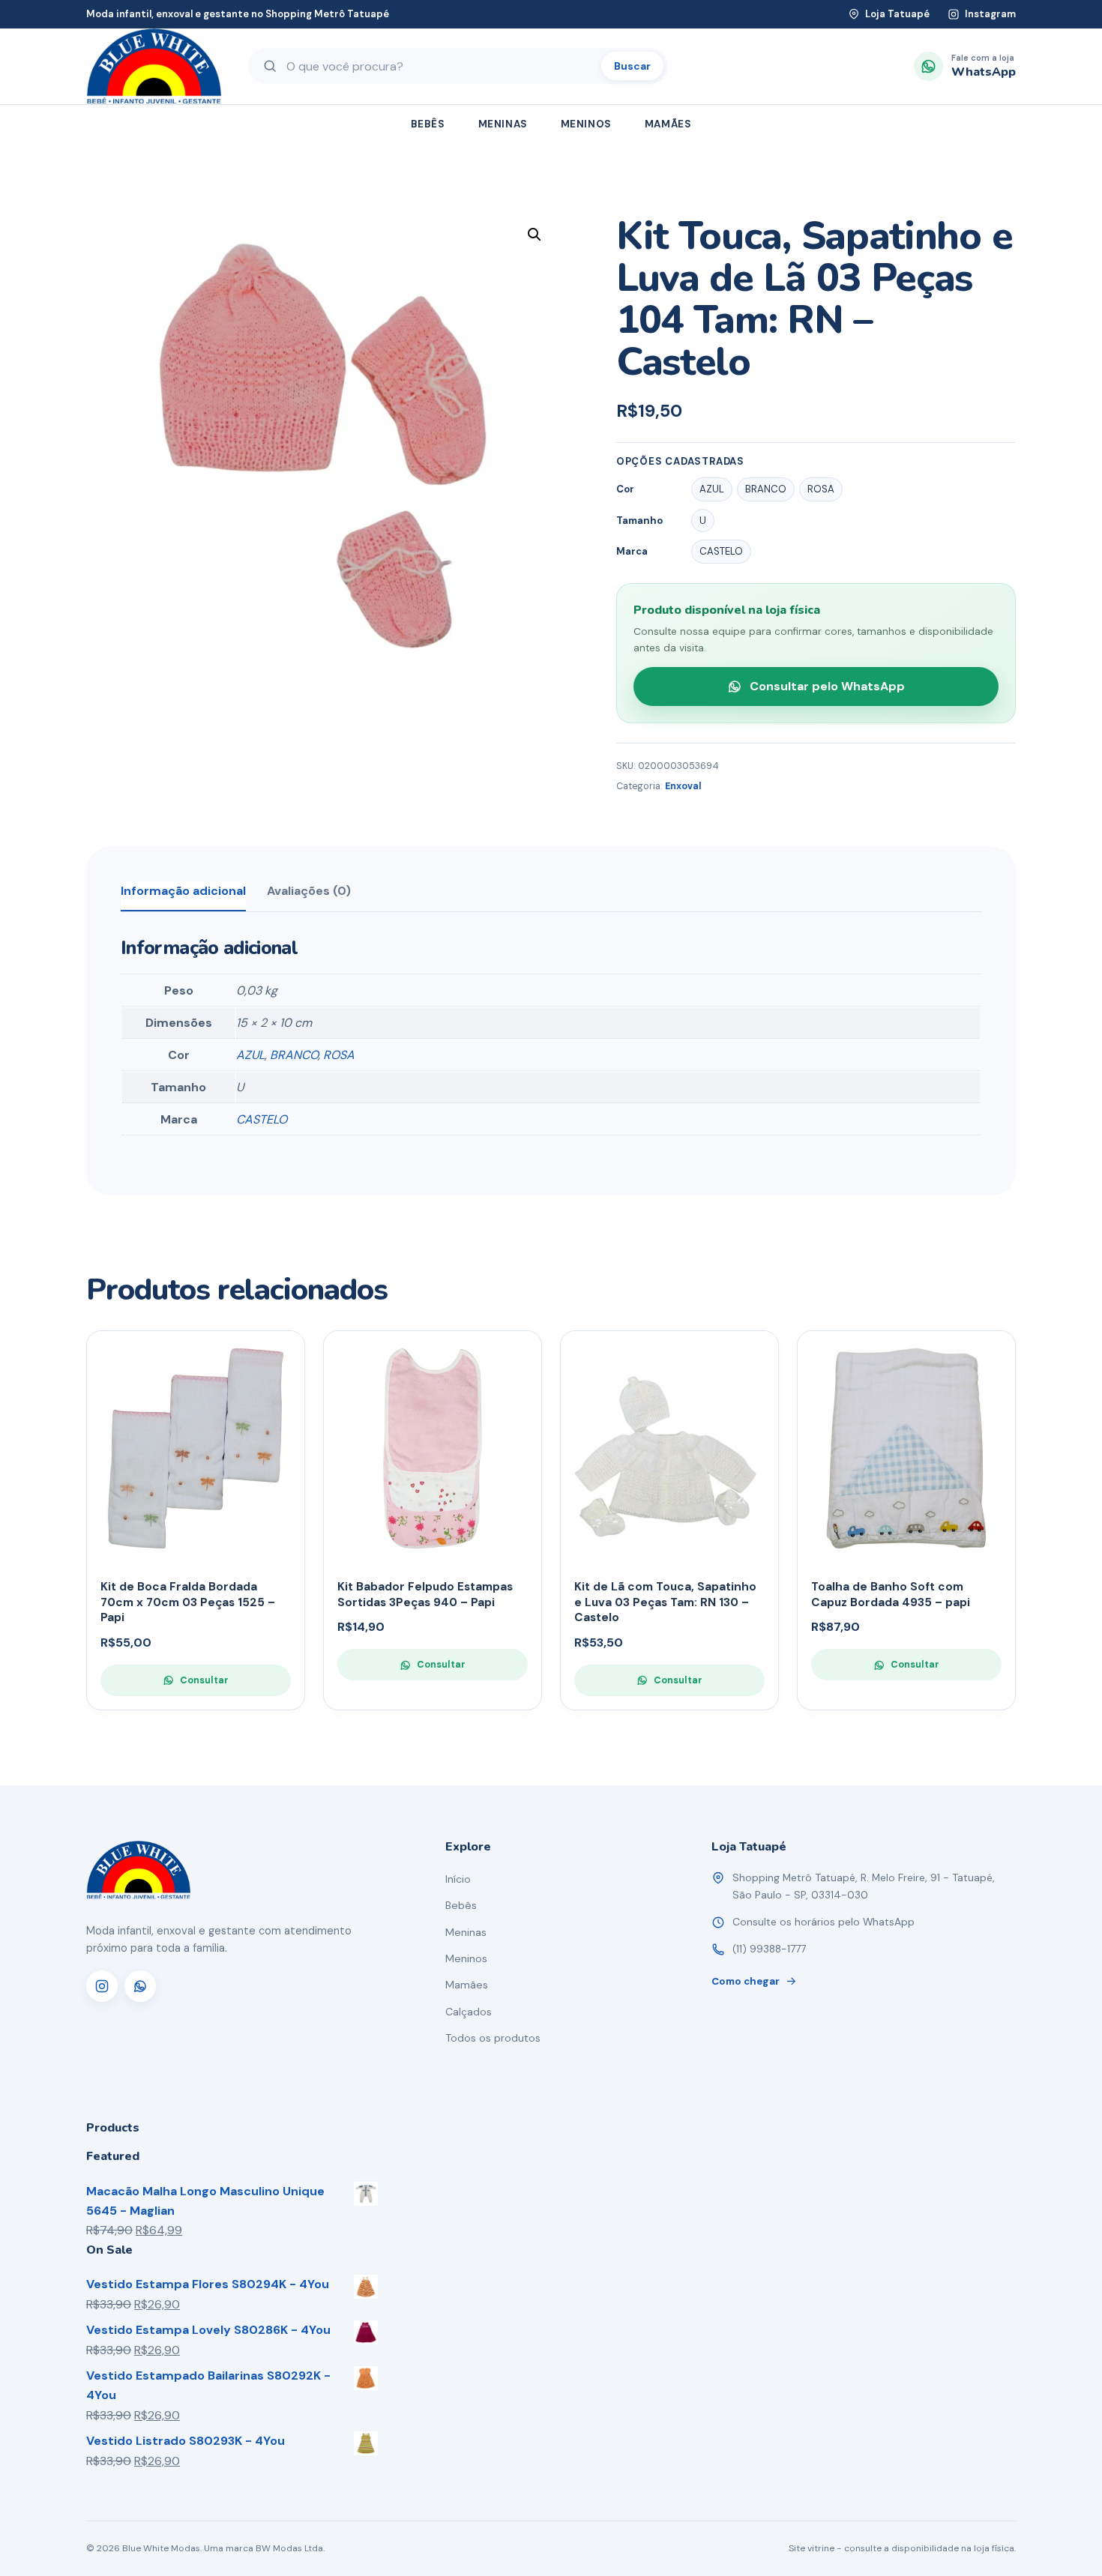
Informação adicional (183, 891)
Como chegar (746, 1981)
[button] (535, 235)
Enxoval (683, 786)
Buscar (632, 66)
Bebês (428, 124)
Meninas (503, 124)
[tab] (183, 896)
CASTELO (262, 1119)
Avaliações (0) (309, 891)
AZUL (250, 1055)
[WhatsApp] (140, 1986)
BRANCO (294, 1055)
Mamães (668, 124)
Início (458, 1879)
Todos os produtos (493, 2038)
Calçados (469, 2012)
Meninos (586, 124)
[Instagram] (102, 1986)
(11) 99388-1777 (769, 1949)
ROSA (339, 1055)
